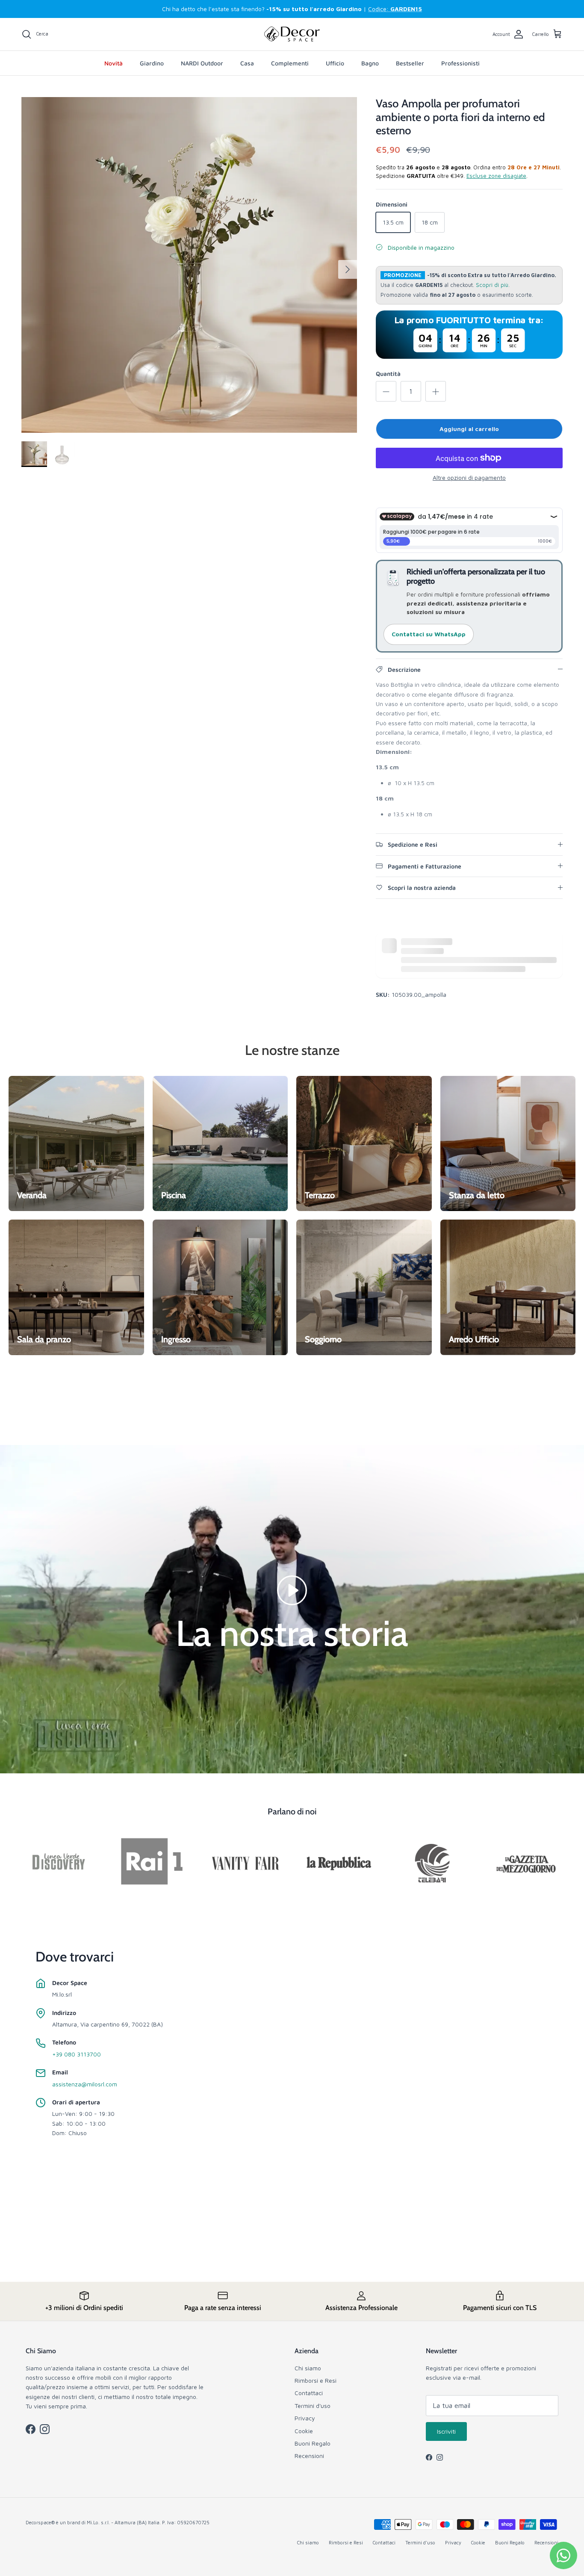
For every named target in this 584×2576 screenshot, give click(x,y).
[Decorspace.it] (292, 34)
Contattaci (309, 2393)
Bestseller (410, 63)
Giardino (152, 63)
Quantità (388, 374)
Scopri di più (492, 285)
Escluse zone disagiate (496, 176)
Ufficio (335, 63)
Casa (247, 63)
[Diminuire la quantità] (386, 391)
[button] (292, 1589)
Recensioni (309, 2456)
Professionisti (460, 63)
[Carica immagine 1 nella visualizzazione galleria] (189, 265)
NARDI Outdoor (202, 63)
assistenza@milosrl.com (85, 2084)
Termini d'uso (313, 2406)
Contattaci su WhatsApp (429, 634)
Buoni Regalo (313, 2443)
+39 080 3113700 (77, 2054)
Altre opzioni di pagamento (469, 478)
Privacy (305, 2418)
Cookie (304, 2431)
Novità (114, 63)
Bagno (370, 63)
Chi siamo (308, 2368)
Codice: (395, 9)
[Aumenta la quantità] (436, 391)
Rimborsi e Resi (316, 2380)
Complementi (290, 63)
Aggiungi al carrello (469, 429)
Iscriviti (446, 2431)
